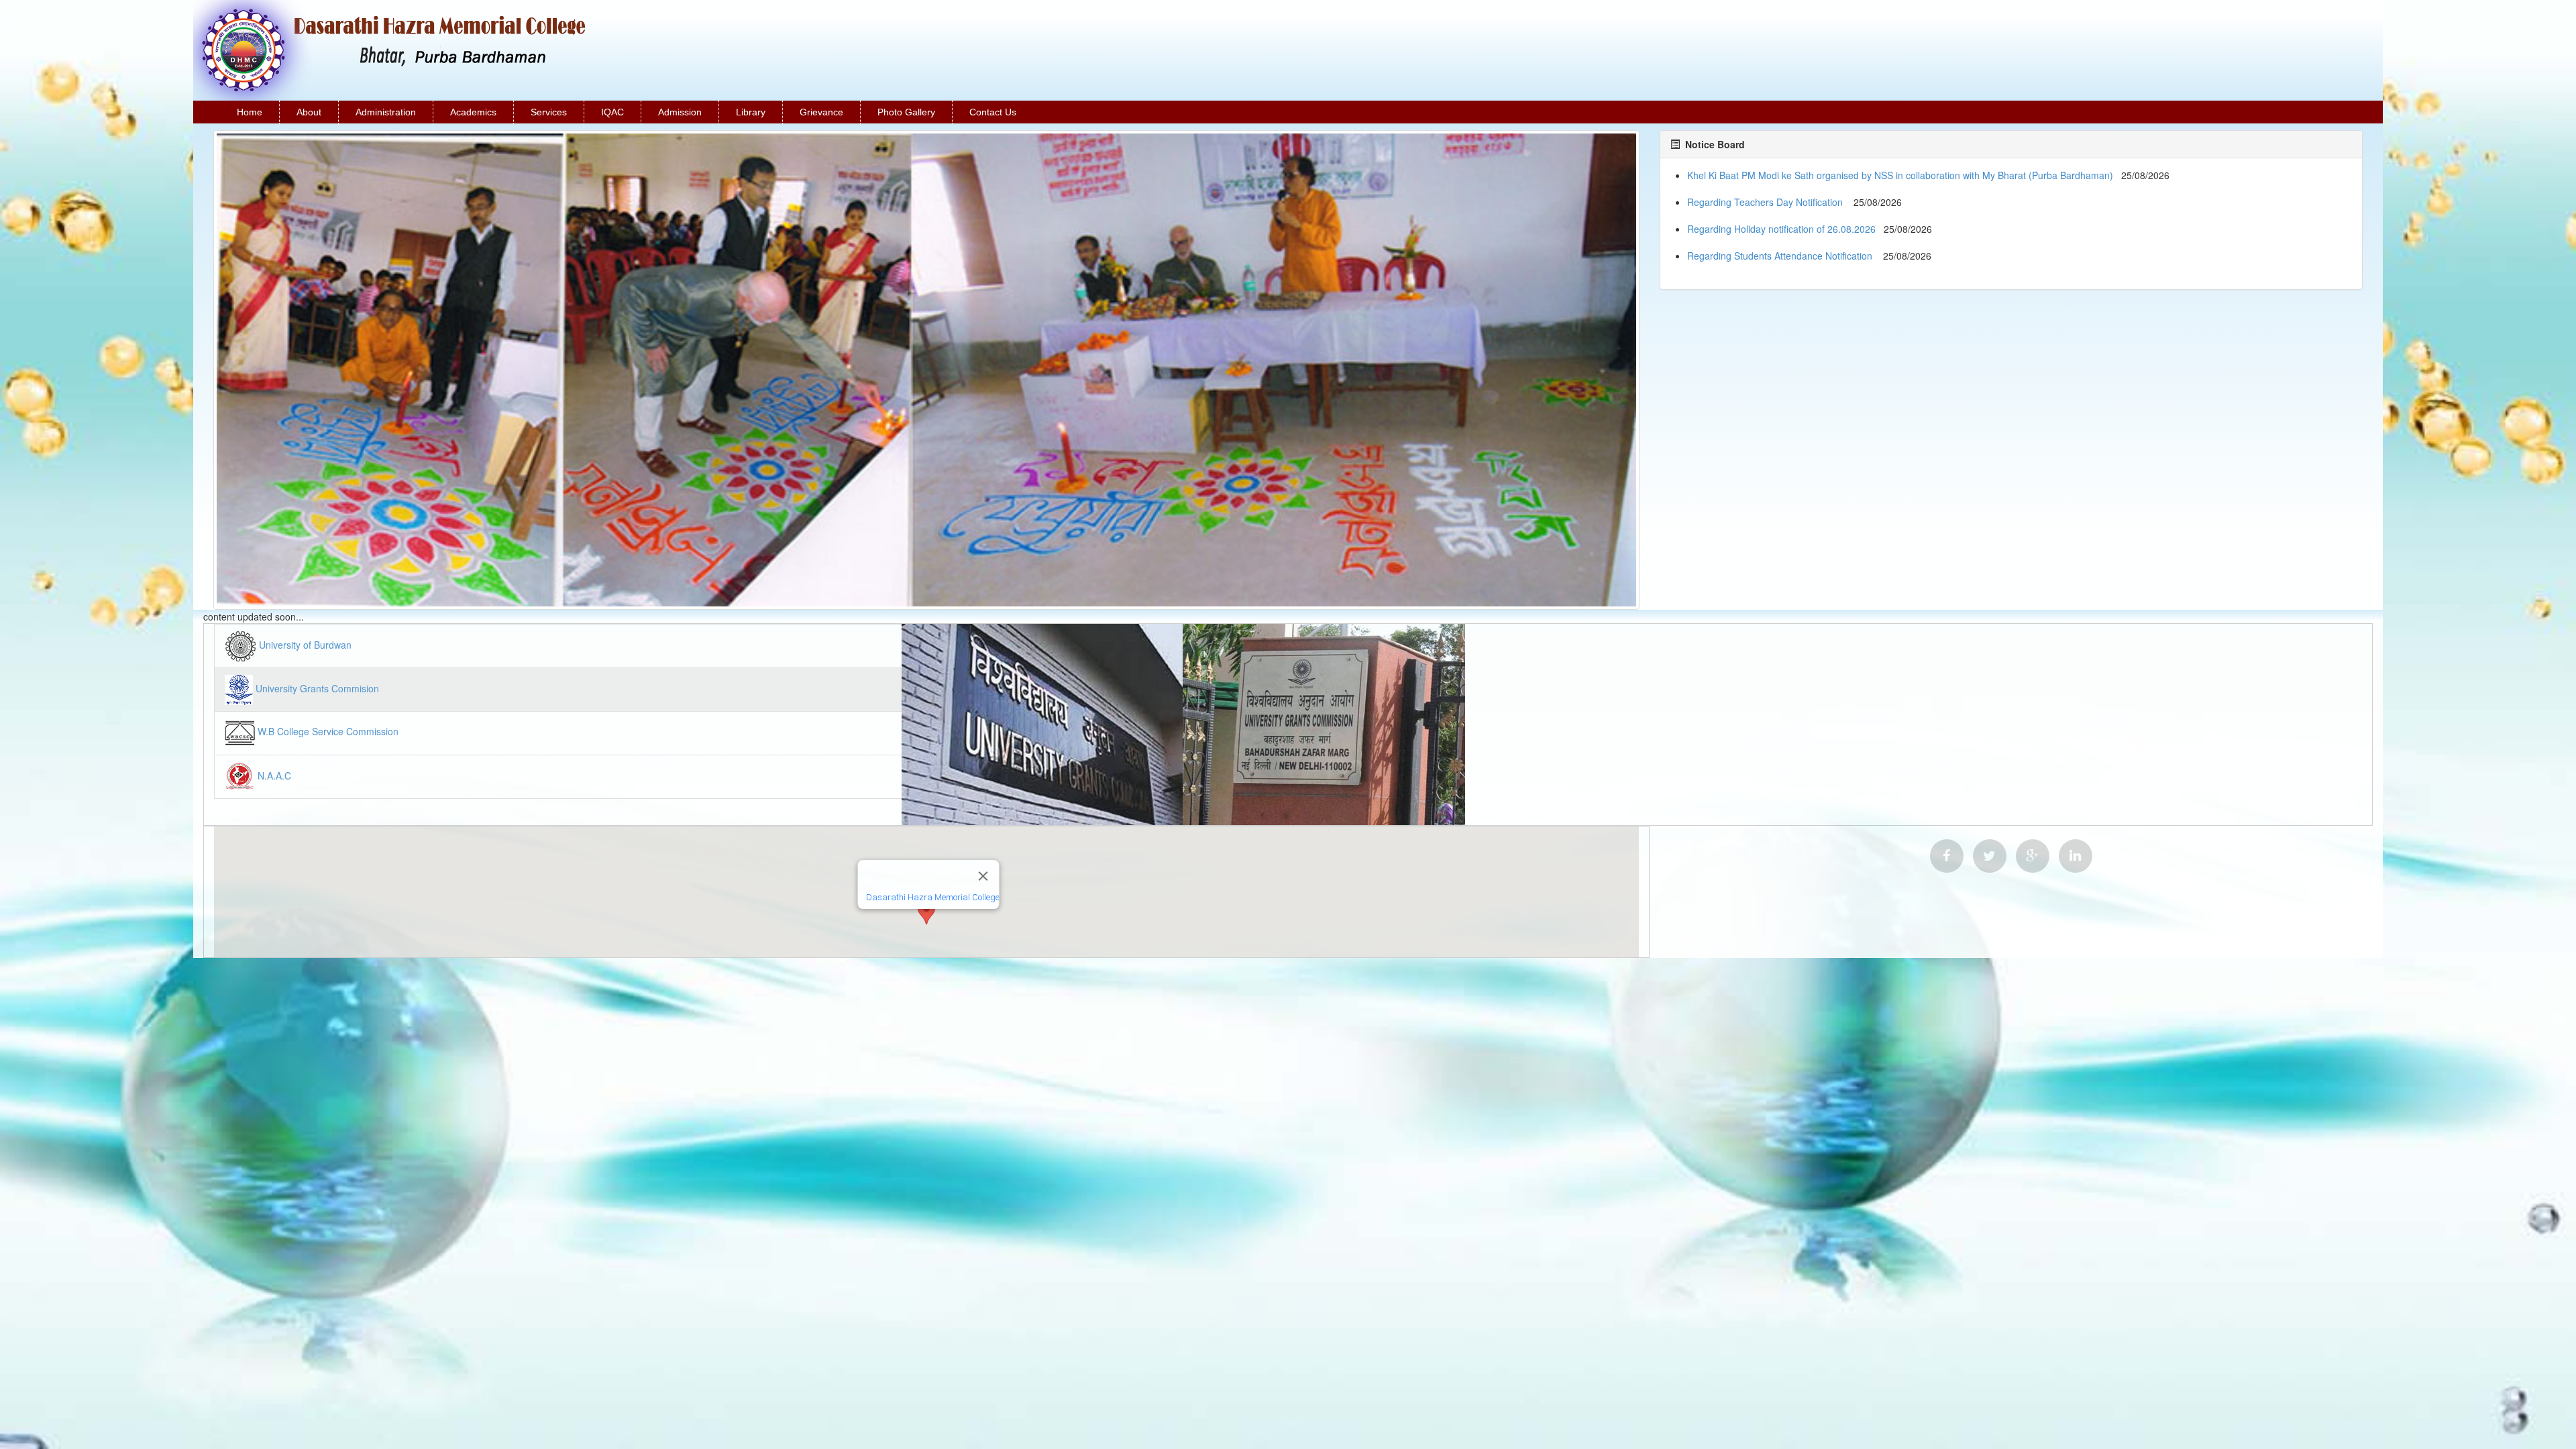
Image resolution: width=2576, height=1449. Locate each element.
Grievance (821, 112)
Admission (680, 112)
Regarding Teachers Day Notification (1766, 202)
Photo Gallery (906, 112)
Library (751, 112)
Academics (473, 112)
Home (250, 112)
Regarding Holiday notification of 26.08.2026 (1781, 229)
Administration (386, 112)
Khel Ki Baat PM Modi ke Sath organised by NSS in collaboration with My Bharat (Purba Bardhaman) (1900, 175)
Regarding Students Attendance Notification (1781, 256)
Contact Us (993, 112)
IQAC (612, 112)
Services (549, 112)
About (309, 112)
